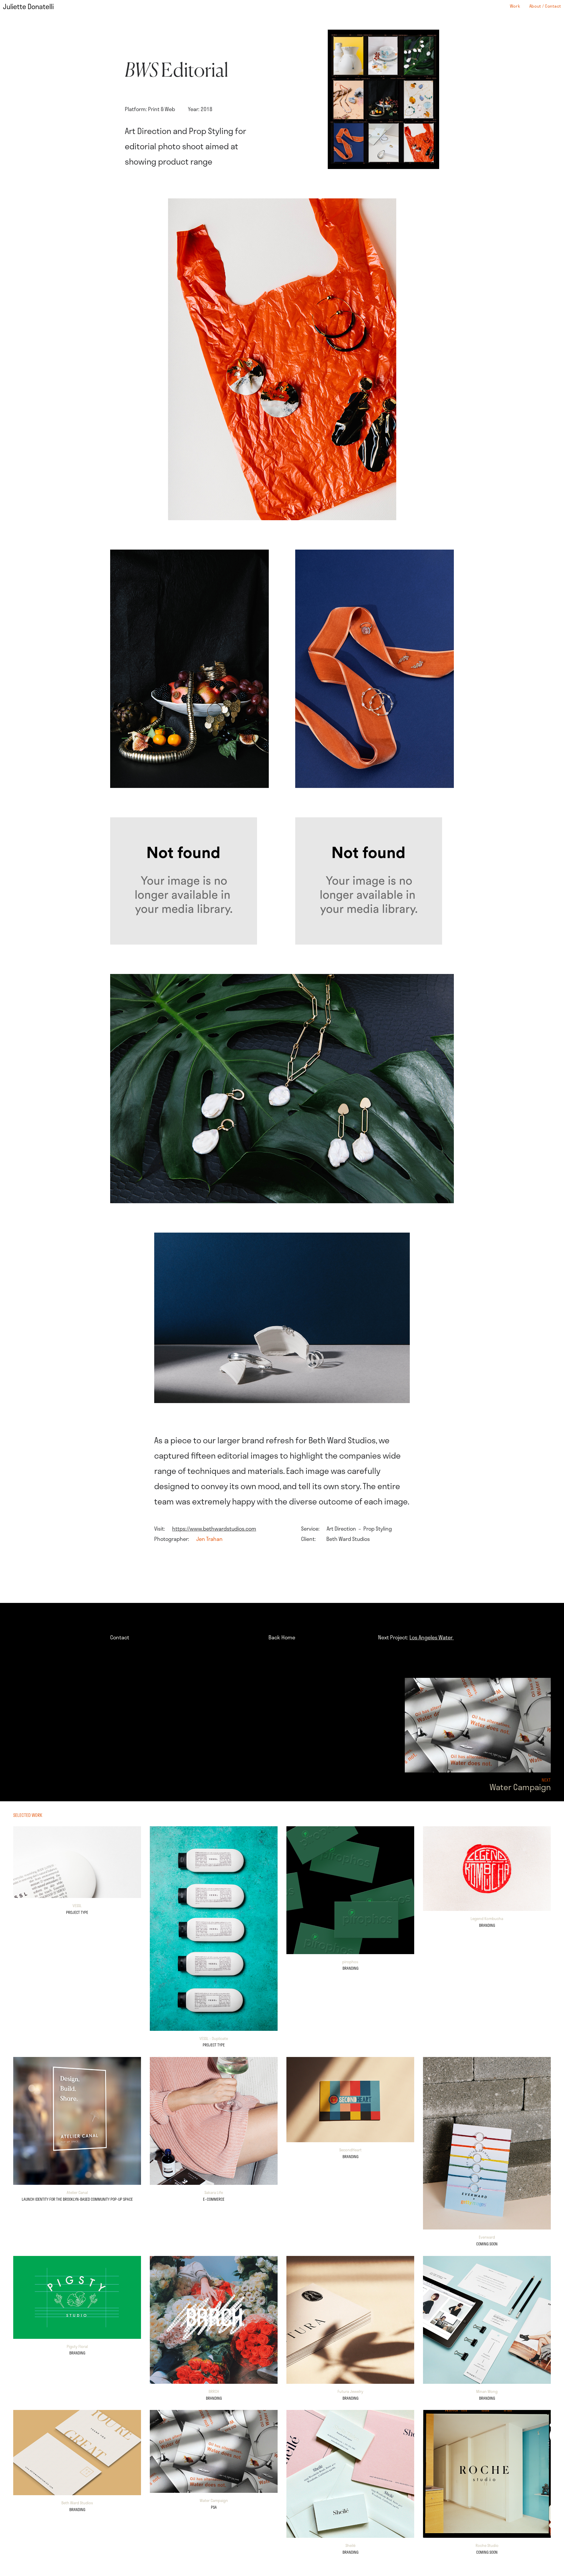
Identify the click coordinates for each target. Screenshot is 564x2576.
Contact (120, 1637)
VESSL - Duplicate (214, 2038)
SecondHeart (350, 2150)
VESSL (77, 1906)
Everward (487, 2237)
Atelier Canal (77, 2192)
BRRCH (214, 2391)
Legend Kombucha (487, 1919)
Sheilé (350, 2545)
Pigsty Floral (77, 2346)
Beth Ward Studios (77, 2503)
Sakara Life (214, 2192)
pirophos (350, 1962)
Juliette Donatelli (28, 6)
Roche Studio (487, 2545)
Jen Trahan (209, 1539)
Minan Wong (487, 2391)
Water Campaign (214, 2500)
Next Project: (416, 1637)
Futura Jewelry (350, 2391)
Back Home (282, 1637)
